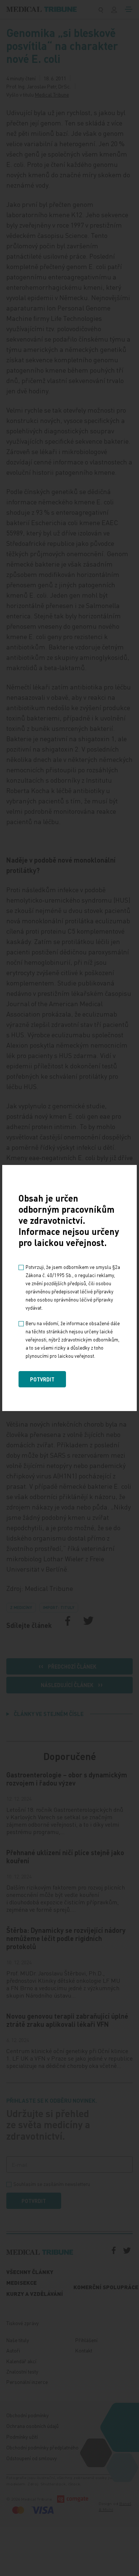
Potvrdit (42, 1379)
